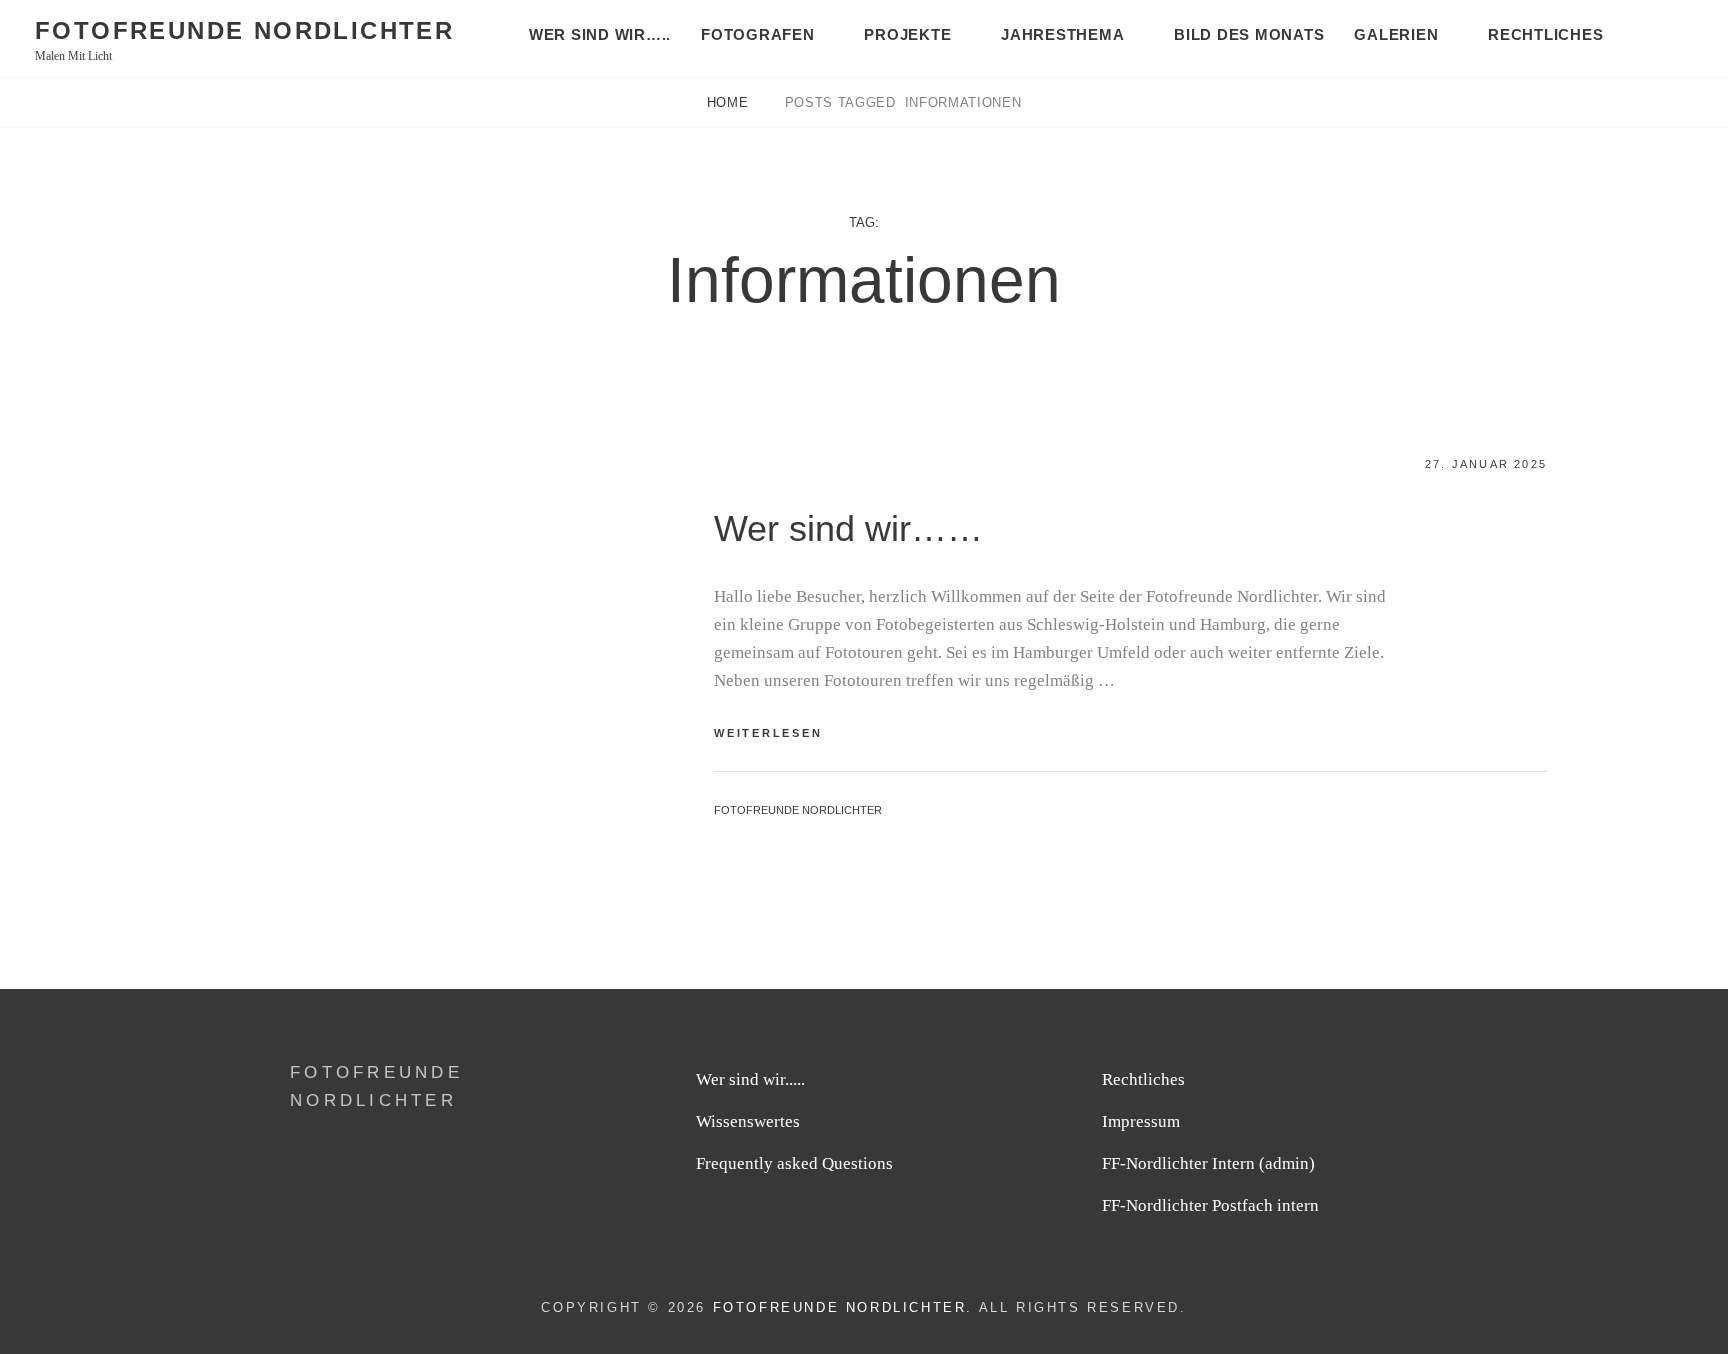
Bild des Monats (1249, 34)
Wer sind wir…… (848, 528)
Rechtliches (1545, 34)
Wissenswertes (748, 1121)
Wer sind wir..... (750, 1079)
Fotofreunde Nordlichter (244, 30)
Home (730, 102)
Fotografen (758, 34)
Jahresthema (1062, 34)
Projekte (907, 34)
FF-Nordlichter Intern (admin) (1208, 1163)
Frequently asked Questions (794, 1163)
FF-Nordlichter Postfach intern (1210, 1205)
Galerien (1396, 34)
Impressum (1141, 1121)
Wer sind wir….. (600, 34)
